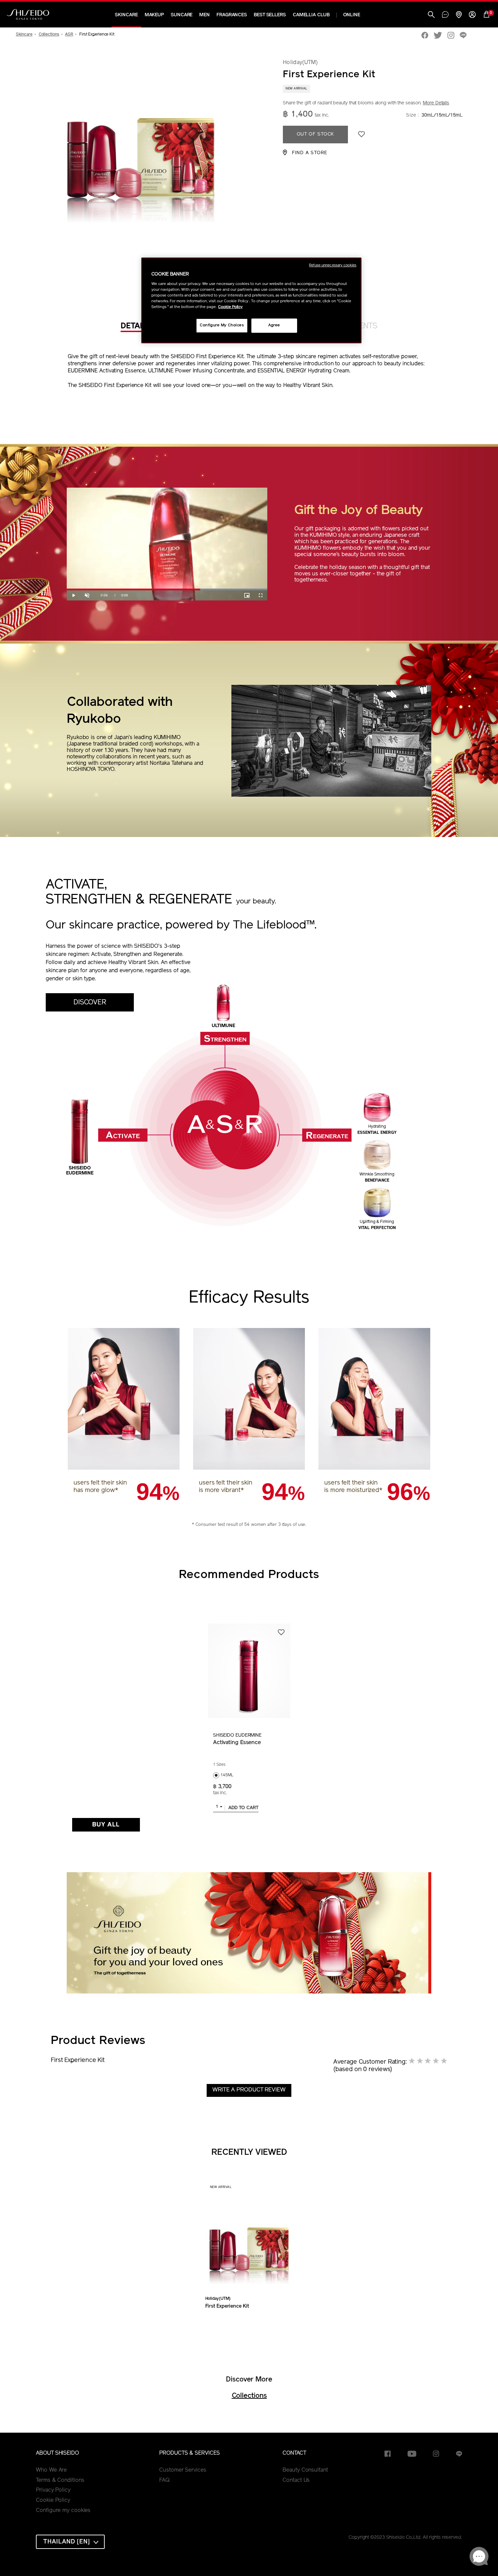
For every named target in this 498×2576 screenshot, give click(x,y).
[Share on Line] (463, 36)
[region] (251, 300)
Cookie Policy (53, 2500)
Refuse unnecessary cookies (333, 265)
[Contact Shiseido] (445, 15)
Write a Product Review (249, 2090)
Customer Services (183, 2470)
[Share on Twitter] (438, 36)
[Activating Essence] (249, 1671)
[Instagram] (451, 36)
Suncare (182, 15)
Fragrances (232, 15)
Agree (274, 325)
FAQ (164, 2480)
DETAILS (136, 326)
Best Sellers (270, 15)
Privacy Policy (53, 2490)
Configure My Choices (222, 325)
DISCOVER (90, 1003)
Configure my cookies (63, 2511)
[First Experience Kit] (249, 2244)
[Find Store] (459, 15)
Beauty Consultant (305, 2470)
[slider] (167, 589)
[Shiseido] (28, 15)
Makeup (154, 15)
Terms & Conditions (60, 2480)
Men (204, 15)
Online (352, 15)
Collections (249, 2396)
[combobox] (219, 1808)
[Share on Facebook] (425, 36)
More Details (436, 103)
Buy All (106, 1825)
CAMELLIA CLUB (311, 15)
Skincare (126, 15)
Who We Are (51, 2470)
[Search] (431, 15)
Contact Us (296, 2480)
